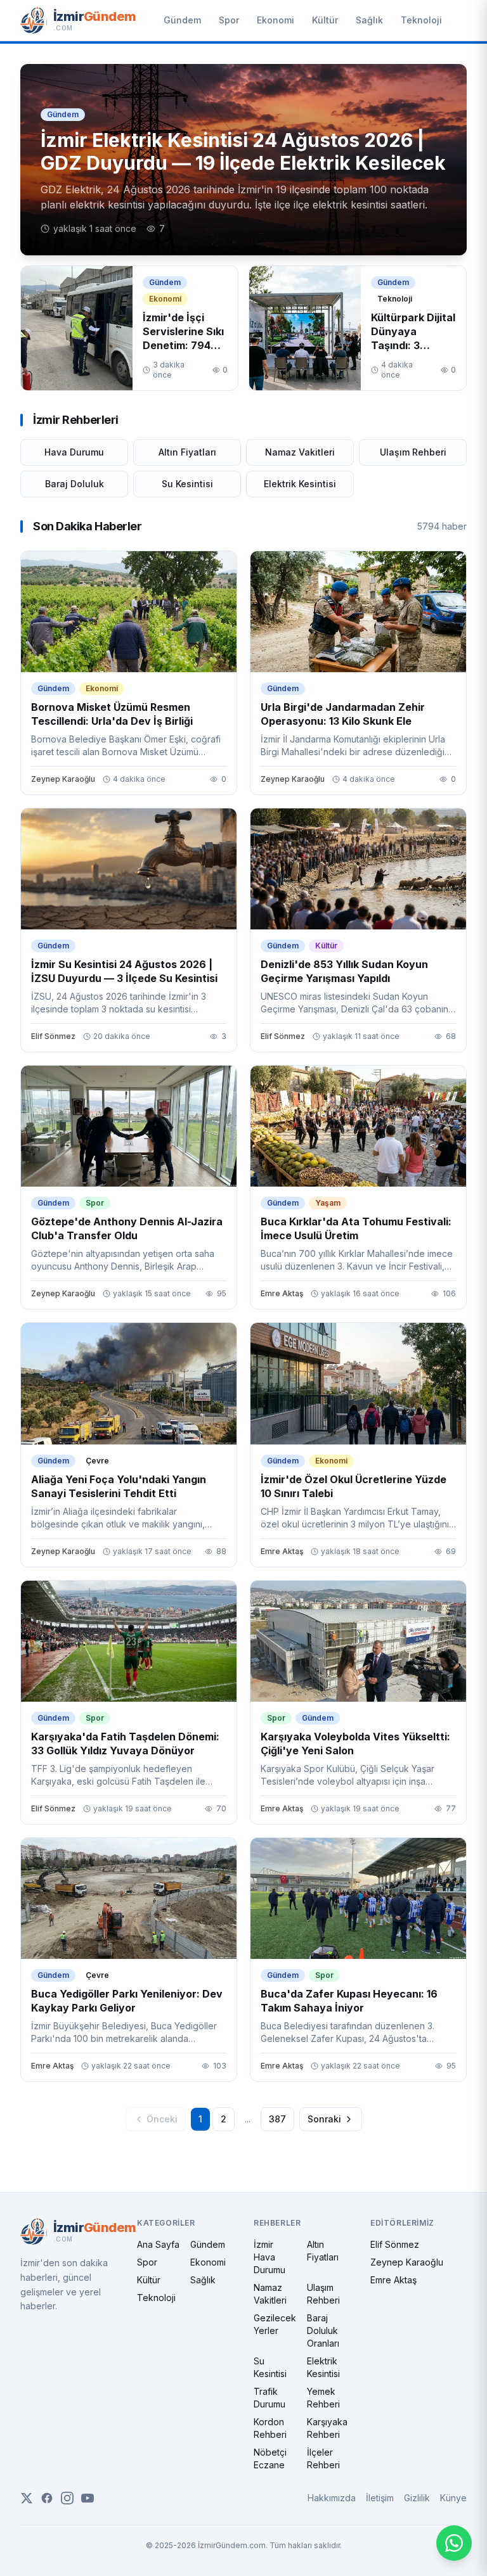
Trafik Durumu (269, 2398)
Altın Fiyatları (187, 452)
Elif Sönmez (395, 2244)
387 (277, 2119)
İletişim (380, 2498)
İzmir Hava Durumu (269, 2257)
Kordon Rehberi (270, 2428)
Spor (229, 20)
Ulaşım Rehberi (413, 452)
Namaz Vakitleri (300, 452)
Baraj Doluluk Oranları (323, 2331)
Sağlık (369, 20)
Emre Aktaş (393, 2280)
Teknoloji (421, 20)
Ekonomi (276, 20)
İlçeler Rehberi (323, 2458)
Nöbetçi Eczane (270, 2458)
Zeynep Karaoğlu (407, 2262)
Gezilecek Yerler (275, 2324)
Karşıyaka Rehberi (327, 2428)
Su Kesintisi (187, 484)
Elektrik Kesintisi (300, 484)
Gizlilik (417, 2498)
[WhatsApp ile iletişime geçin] (454, 2543)
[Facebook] (47, 2498)
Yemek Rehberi (323, 2398)
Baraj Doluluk (75, 484)
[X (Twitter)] (27, 2498)
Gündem (182, 20)
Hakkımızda (332, 2498)
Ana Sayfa (158, 2244)
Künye (453, 2498)
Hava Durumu (74, 452)
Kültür (325, 20)
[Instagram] (67, 2498)
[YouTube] (88, 2498)
